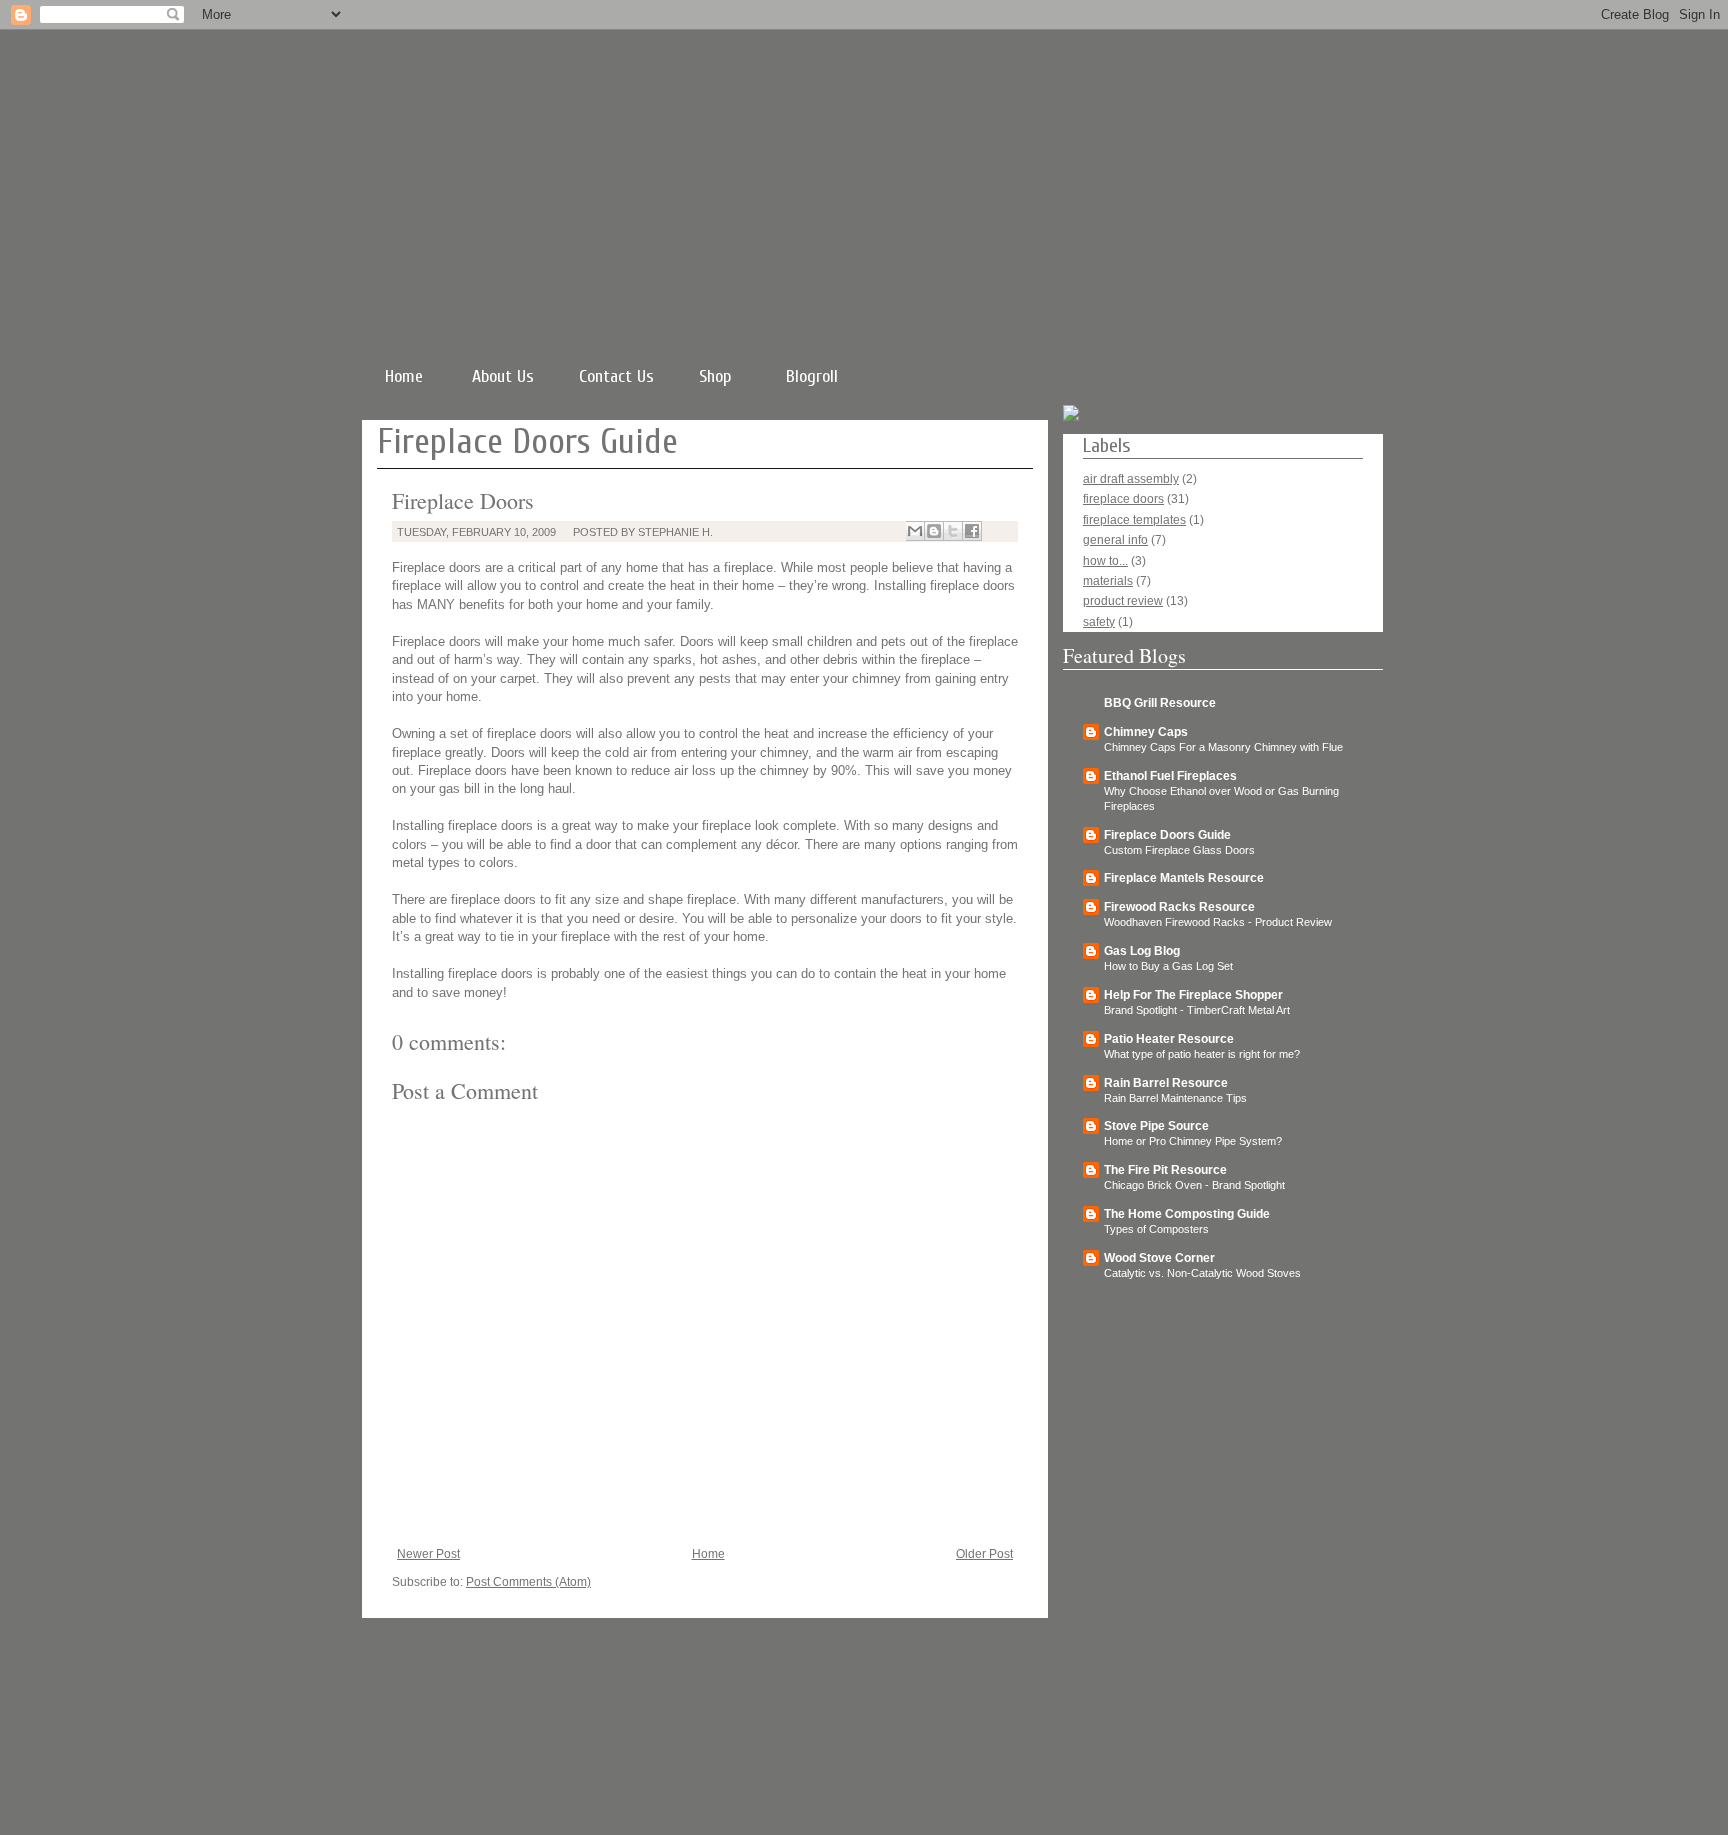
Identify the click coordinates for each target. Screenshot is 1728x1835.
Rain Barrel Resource (1166, 1083)
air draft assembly (1131, 479)
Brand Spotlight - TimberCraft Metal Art (1197, 1010)
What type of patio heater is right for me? (1202, 1054)
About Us (503, 376)
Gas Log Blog (1142, 951)
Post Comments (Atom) (528, 1582)
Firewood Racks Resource (1179, 907)
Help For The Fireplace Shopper (1193, 995)
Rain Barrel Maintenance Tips (1175, 1098)
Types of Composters (1156, 1229)
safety (1099, 622)
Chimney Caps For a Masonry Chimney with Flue (1223, 747)
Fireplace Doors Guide (1167, 835)
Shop (715, 376)
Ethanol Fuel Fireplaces (1170, 776)
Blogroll (812, 376)
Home (404, 376)
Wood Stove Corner (1159, 1258)
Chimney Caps (1146, 732)
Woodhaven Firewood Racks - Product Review (1218, 922)
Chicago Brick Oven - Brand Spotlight (1194, 1185)
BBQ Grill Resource (1160, 703)
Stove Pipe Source (1156, 1126)
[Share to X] (953, 531)
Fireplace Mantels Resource (1184, 878)
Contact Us (616, 376)
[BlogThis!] (934, 531)
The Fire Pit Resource (1165, 1170)
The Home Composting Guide (1187, 1214)
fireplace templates (1134, 520)
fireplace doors (1123, 499)
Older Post (984, 1554)
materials (1108, 581)
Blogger (897, 1696)
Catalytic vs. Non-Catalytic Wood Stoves (1202, 1273)
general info (1115, 540)
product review (1123, 601)
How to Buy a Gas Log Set (1168, 966)
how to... (1105, 561)
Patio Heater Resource (1169, 1039)
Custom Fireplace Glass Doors (1179, 850)
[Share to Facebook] (972, 531)
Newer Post (428, 1554)
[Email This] (915, 531)
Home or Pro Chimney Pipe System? (1193, 1141)
